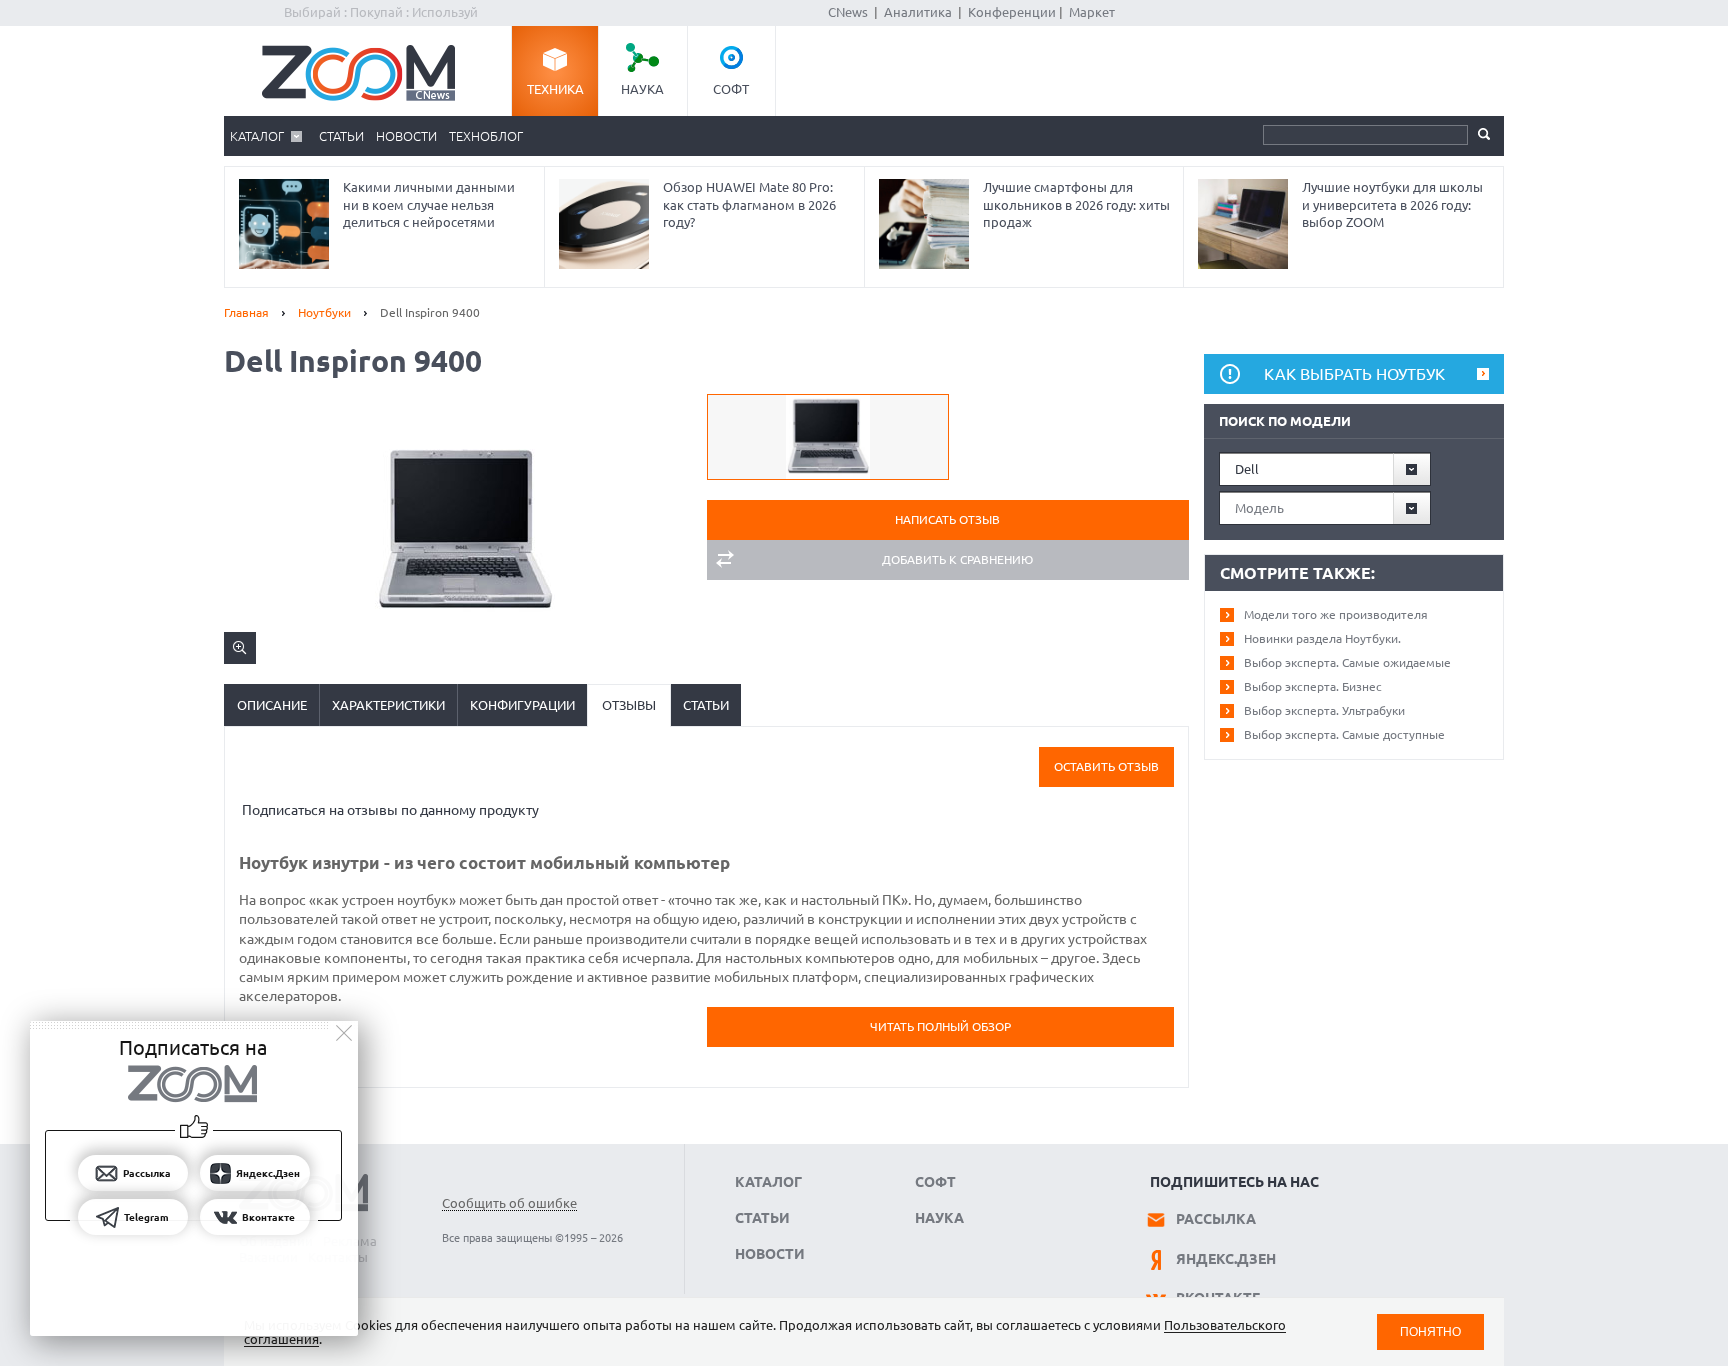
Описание (272, 705)
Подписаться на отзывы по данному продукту (390, 810)
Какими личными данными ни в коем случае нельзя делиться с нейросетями (429, 204)
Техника (555, 89)
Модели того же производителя (1336, 614)
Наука (642, 89)
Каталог (257, 136)
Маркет (1092, 12)
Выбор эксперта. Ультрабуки (1324, 710)
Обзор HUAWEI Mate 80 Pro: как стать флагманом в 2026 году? (749, 204)
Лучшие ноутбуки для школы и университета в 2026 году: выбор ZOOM (1392, 204)
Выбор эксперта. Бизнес (1313, 686)
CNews (848, 12)
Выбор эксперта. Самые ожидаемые (1347, 662)
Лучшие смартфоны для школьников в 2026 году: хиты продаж (1076, 204)
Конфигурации (522, 705)
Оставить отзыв (1106, 766)
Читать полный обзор (940, 1026)
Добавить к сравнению (957, 559)
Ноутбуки (324, 312)
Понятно (1430, 1331)
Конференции (1012, 12)
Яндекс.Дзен (1226, 1259)
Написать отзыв (947, 519)
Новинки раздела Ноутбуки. (1322, 638)
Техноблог (486, 136)
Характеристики (388, 705)
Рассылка (1216, 1219)
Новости (406, 136)
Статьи (341, 136)
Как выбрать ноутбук (1354, 374)
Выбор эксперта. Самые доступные (1344, 734)
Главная (246, 312)
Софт (731, 89)
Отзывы (629, 705)
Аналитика (918, 12)
